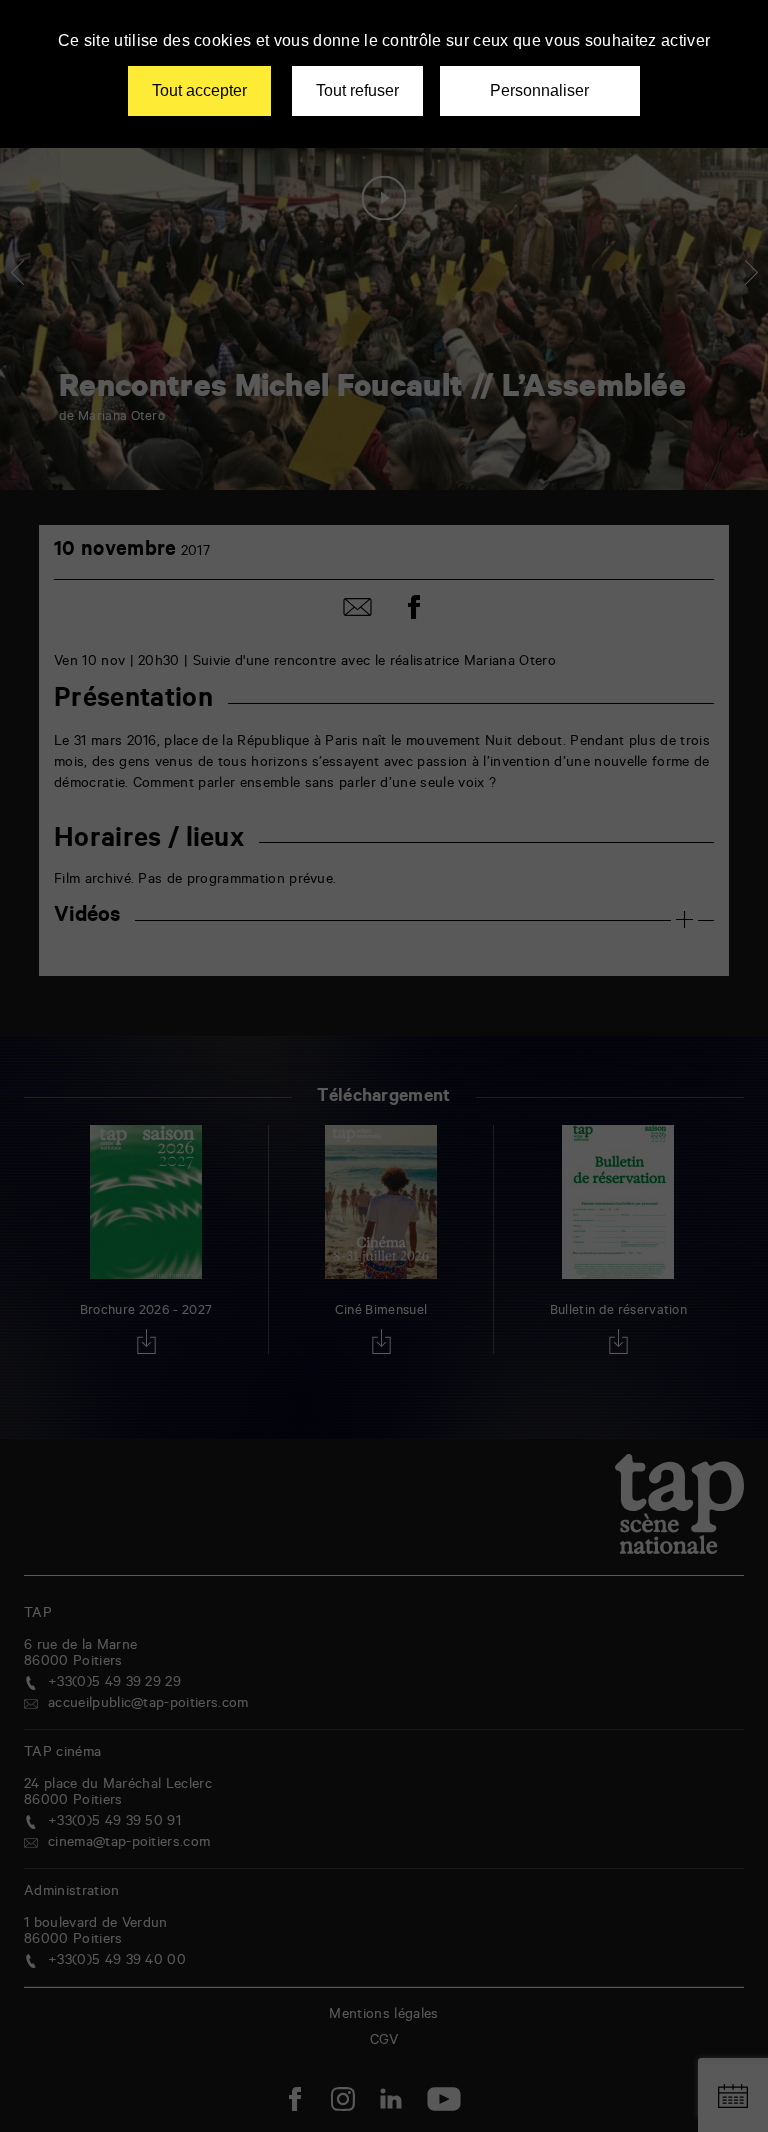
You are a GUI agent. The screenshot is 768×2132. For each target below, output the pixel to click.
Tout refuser (357, 90)
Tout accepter (199, 90)
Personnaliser (539, 90)
